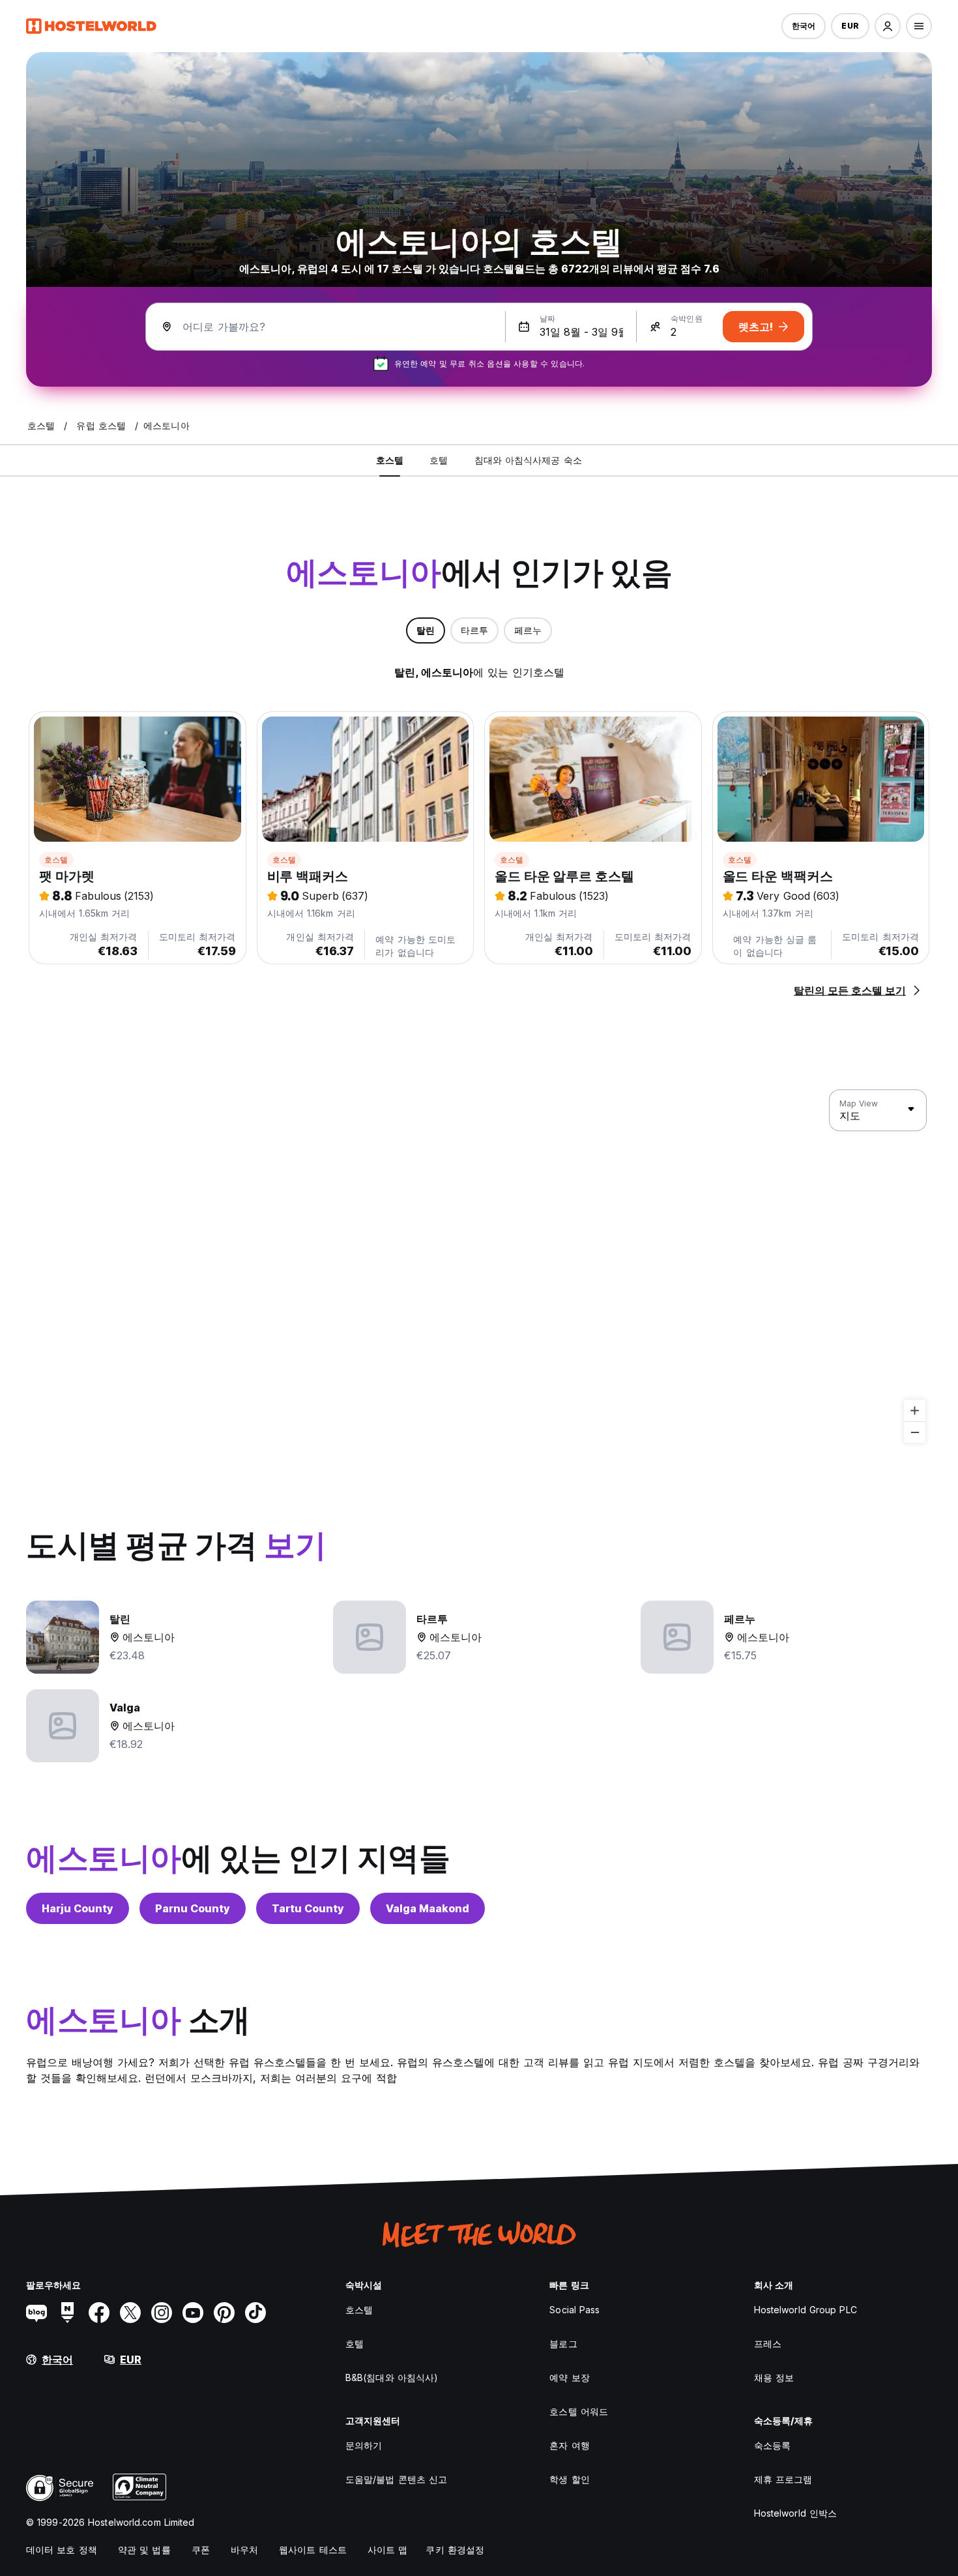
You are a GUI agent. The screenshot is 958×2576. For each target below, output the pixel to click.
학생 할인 (570, 2479)
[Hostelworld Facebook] (99, 2313)
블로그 (563, 2344)
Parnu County (193, 1908)
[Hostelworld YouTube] (193, 2313)
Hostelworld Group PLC (806, 2310)
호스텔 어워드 (579, 2411)
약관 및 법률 (144, 2550)
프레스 (768, 2344)
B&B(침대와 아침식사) (392, 2377)
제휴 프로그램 (783, 2479)
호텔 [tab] (439, 460)
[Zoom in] (915, 1411)
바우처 (244, 2550)
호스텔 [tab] (390, 460)
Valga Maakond (428, 1908)
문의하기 (364, 2445)
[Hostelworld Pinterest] (224, 2313)
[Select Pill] (888, 26)
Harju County (78, 1908)
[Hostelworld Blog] (36, 2313)
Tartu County (308, 1908)
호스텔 (56, 860)
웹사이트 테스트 (313, 2550)
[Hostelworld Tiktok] (255, 2313)
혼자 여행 (570, 2445)
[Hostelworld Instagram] (162, 2313)
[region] (479, 1267)
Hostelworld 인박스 (796, 2513)
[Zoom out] (915, 1432)
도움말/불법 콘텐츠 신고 (396, 2479)
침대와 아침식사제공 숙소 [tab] (528, 460)
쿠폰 (201, 2550)
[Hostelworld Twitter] (130, 2313)
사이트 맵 (388, 2550)
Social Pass (574, 2310)
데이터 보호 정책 (62, 2550)
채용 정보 (774, 2377)
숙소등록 (772, 2445)
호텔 (355, 2344)
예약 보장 (570, 2377)
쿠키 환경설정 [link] (455, 2550)
